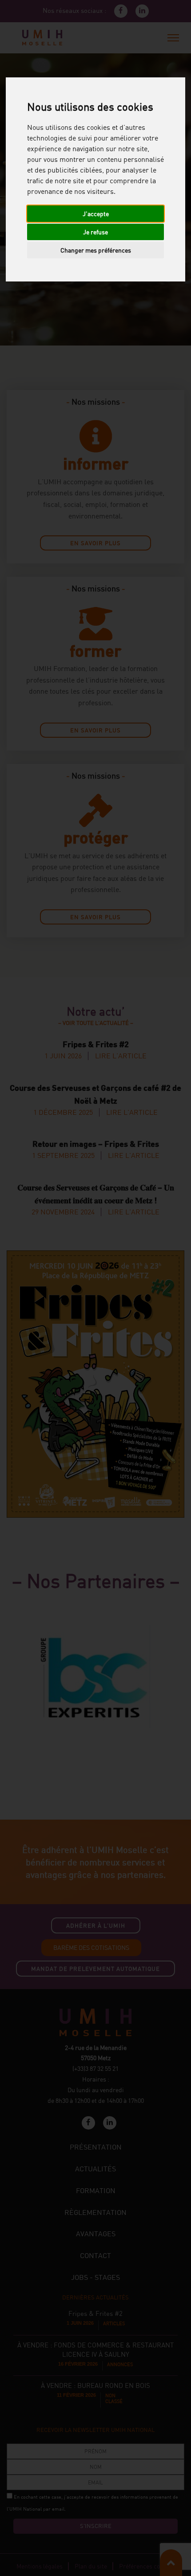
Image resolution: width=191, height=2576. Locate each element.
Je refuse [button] (95, 232)
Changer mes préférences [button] (96, 250)
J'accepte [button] (96, 214)
